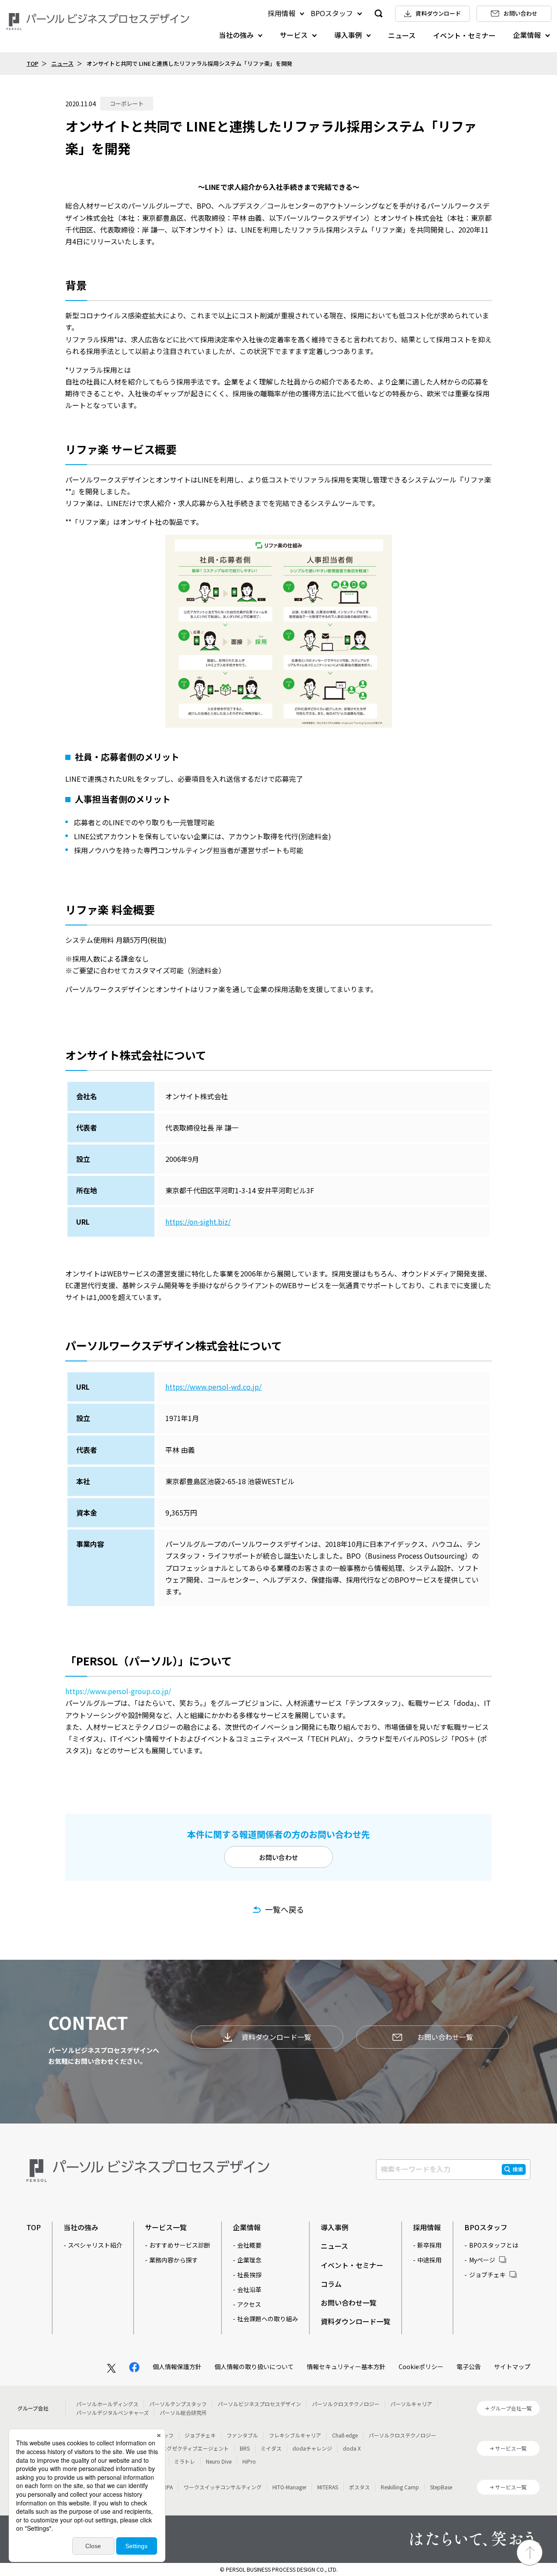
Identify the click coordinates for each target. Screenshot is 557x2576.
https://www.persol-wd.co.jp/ (213, 1387)
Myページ (482, 2260)
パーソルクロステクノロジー (346, 2404)
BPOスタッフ (332, 13)
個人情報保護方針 (177, 2367)
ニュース (402, 35)
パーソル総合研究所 (183, 2412)
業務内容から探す (174, 2260)
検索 (518, 2169)
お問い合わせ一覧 (445, 2037)
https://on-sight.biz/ (198, 1222)
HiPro (249, 2461)
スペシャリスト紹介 (95, 2245)
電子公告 (469, 2367)
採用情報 (282, 13)
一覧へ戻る (285, 1909)
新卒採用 (429, 2245)
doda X (352, 2448)
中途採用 (429, 2260)
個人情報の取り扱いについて (254, 2367)
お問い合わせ (278, 1857)
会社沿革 (249, 2289)
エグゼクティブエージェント (195, 2448)
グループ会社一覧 (511, 2408)
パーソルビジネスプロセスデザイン (259, 2404)
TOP (32, 63)
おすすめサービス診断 (180, 2245)
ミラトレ (185, 2461)
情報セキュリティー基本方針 (346, 2367)
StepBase (441, 2487)
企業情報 (527, 35)
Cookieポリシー (421, 2367)
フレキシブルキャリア (295, 2435)
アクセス (249, 2304)
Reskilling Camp (400, 2487)
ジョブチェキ (487, 2275)
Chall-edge (345, 2435)
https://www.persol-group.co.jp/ (118, 1691)
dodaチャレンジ (312, 2448)
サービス (294, 35)
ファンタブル (242, 2435)
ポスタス (359, 2487)
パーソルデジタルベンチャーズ (112, 2412)
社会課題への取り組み (268, 2319)
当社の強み (236, 35)
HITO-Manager (289, 2487)
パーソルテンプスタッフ (178, 2404)
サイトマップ (512, 2367)
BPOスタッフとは (494, 2245)
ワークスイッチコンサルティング (223, 2487)
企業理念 (249, 2260)
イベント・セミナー (464, 35)
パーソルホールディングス (107, 2404)
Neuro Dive (219, 2461)
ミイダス (271, 2448)
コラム (331, 2284)
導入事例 (348, 35)
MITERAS (328, 2487)
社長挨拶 (249, 2275)
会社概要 (249, 2245)
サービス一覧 (166, 2227)
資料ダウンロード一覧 (276, 2037)
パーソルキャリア (411, 2404)
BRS (245, 2448)
